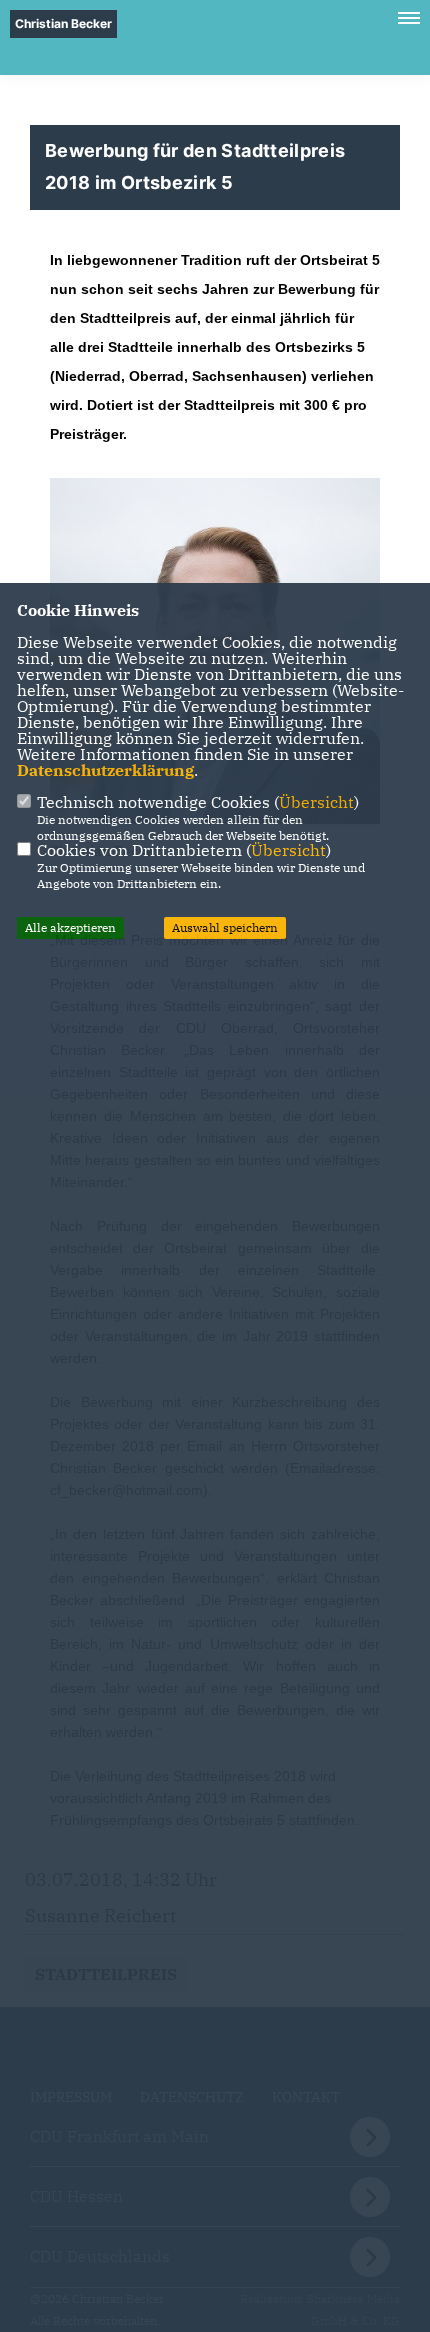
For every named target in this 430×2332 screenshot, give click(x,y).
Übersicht (316, 802)
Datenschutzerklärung (105, 770)
